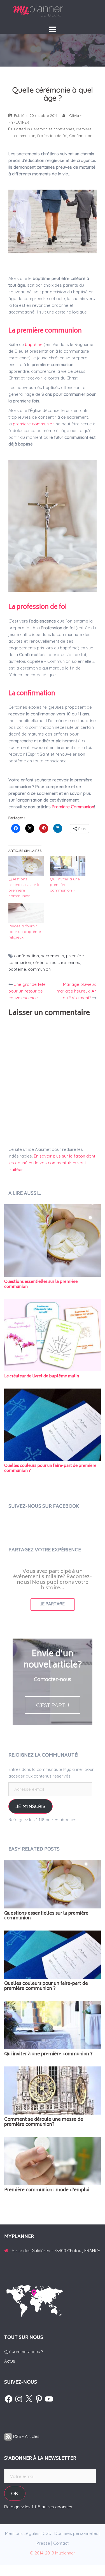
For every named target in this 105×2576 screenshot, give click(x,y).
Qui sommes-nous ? (24, 2352)
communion (39, 969)
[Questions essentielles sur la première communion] (26, 866)
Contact (61, 2543)
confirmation (26, 956)
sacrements (53, 956)
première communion (34, 424)
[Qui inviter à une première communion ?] (68, 866)
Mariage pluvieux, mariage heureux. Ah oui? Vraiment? (77, 991)
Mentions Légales (22, 2533)
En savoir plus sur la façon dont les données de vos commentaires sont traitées (52, 1163)
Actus (10, 2361)
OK (15, 2493)
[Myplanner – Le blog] (53, 10)
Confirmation (81, 136)
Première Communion (73, 807)
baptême (34, 344)
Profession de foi (52, 136)
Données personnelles (76, 2533)
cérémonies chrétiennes (57, 962)
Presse (43, 2543)
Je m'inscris (30, 1806)
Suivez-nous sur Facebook (44, 1507)
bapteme (17, 969)
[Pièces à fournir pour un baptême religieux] (26, 913)
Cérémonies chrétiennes (53, 129)
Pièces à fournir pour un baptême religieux (25, 932)
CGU (47, 2533)
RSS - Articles (26, 2436)
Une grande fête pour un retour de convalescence (27, 991)
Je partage (53, 1604)
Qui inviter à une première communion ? (65, 885)
